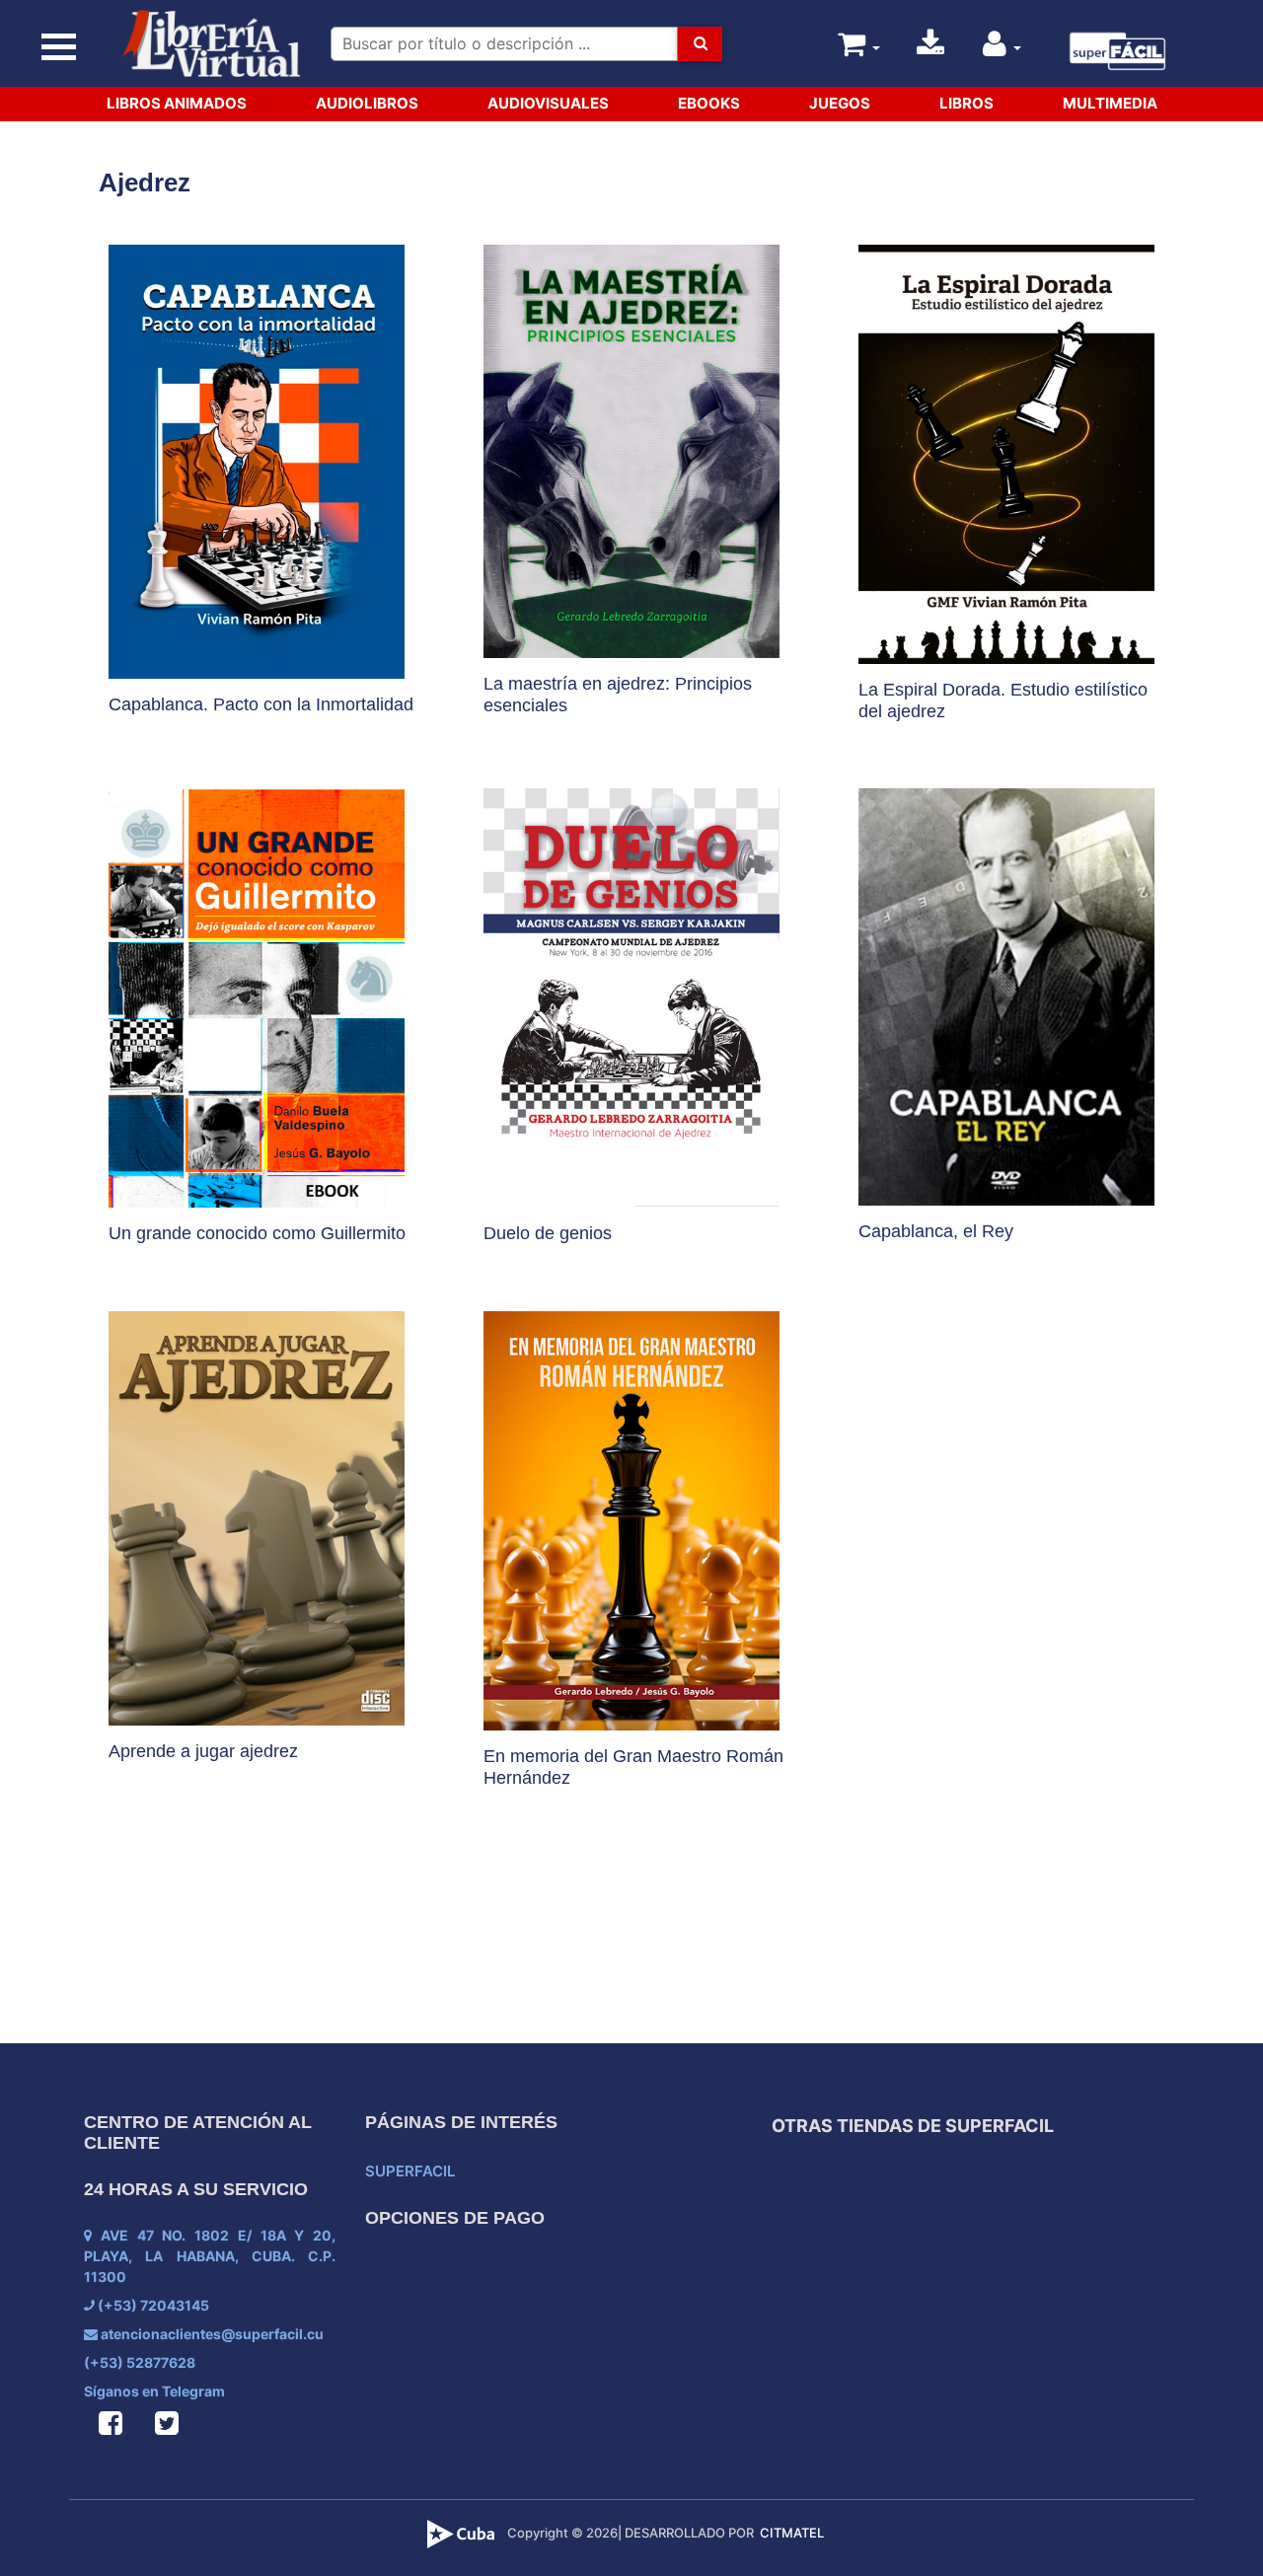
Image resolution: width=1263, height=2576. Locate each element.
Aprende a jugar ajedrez (203, 1751)
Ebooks (709, 103)
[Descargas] (930, 49)
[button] (1003, 49)
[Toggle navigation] (59, 47)
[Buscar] (700, 44)
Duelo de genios (548, 1233)
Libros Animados (177, 103)
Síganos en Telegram (154, 2391)
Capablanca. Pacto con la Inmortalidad (261, 704)
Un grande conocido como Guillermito (257, 1233)
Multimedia (1110, 103)
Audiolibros (367, 103)
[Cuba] (463, 2533)
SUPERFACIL (410, 2171)
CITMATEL (792, 2533)
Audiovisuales (548, 103)
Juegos (840, 103)
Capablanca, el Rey (936, 1231)
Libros (966, 103)
